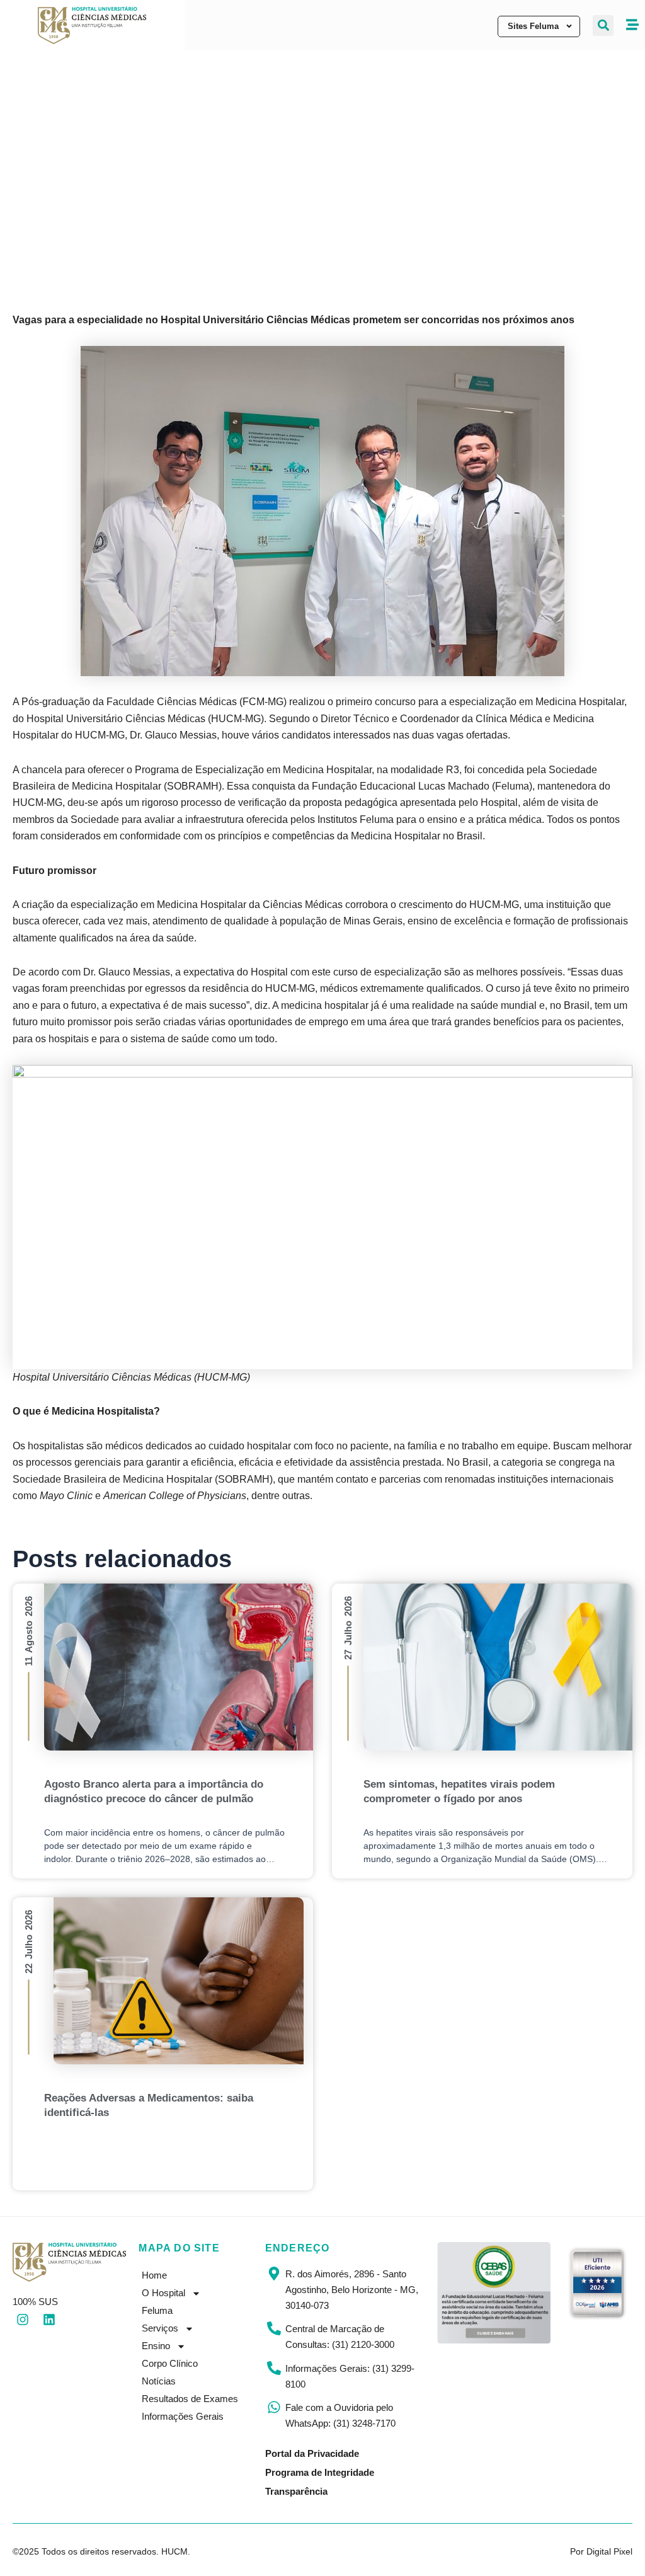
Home (154, 2275)
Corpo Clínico (170, 2363)
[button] (603, 26)
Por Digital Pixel (601, 2551)
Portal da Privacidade (312, 2453)
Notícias (159, 2381)
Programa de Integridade (320, 2472)
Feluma (157, 2310)
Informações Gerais (183, 2416)
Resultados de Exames (190, 2399)
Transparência (296, 2491)
